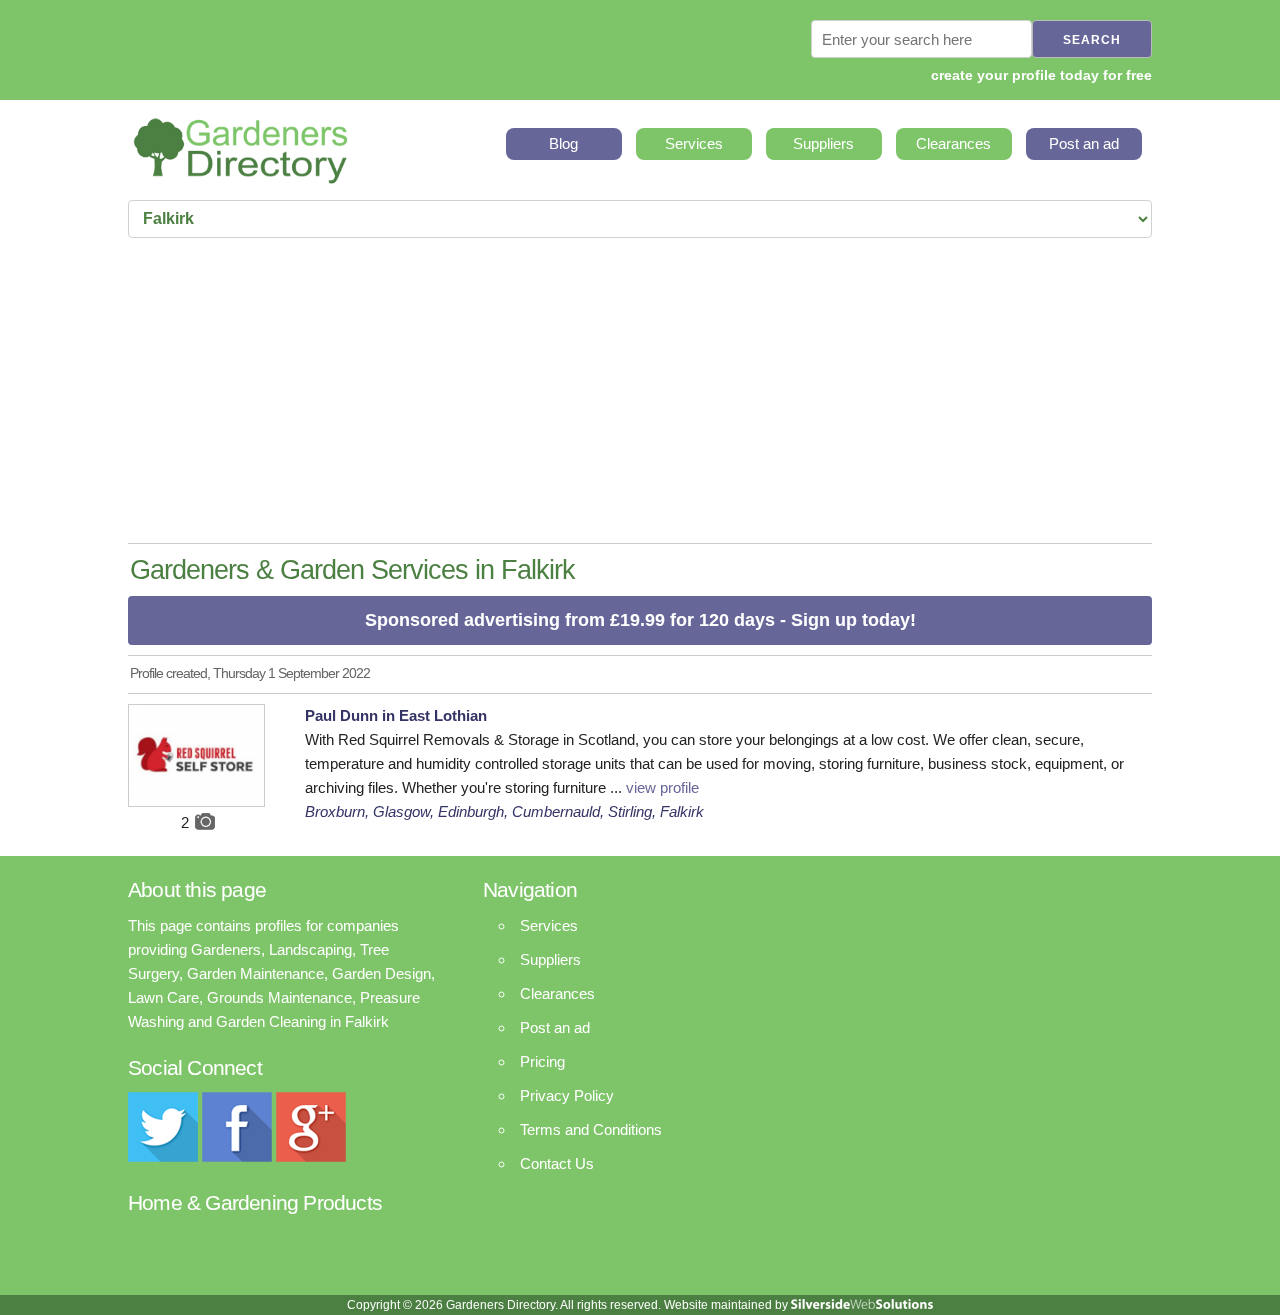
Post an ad (1084, 143)
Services (694, 143)
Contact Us (557, 1163)
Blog (563, 143)
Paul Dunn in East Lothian (396, 715)
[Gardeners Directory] (240, 144)
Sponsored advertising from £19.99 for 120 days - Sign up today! (640, 620)
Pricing (542, 1061)
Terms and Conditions (591, 1129)
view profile (662, 787)
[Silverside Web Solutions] (862, 1305)
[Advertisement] (640, 393)
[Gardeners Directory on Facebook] (237, 1156)
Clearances (953, 143)
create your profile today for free (1041, 75)
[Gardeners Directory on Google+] (311, 1156)
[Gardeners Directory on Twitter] (163, 1156)
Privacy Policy (567, 1095)
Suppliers (823, 143)
